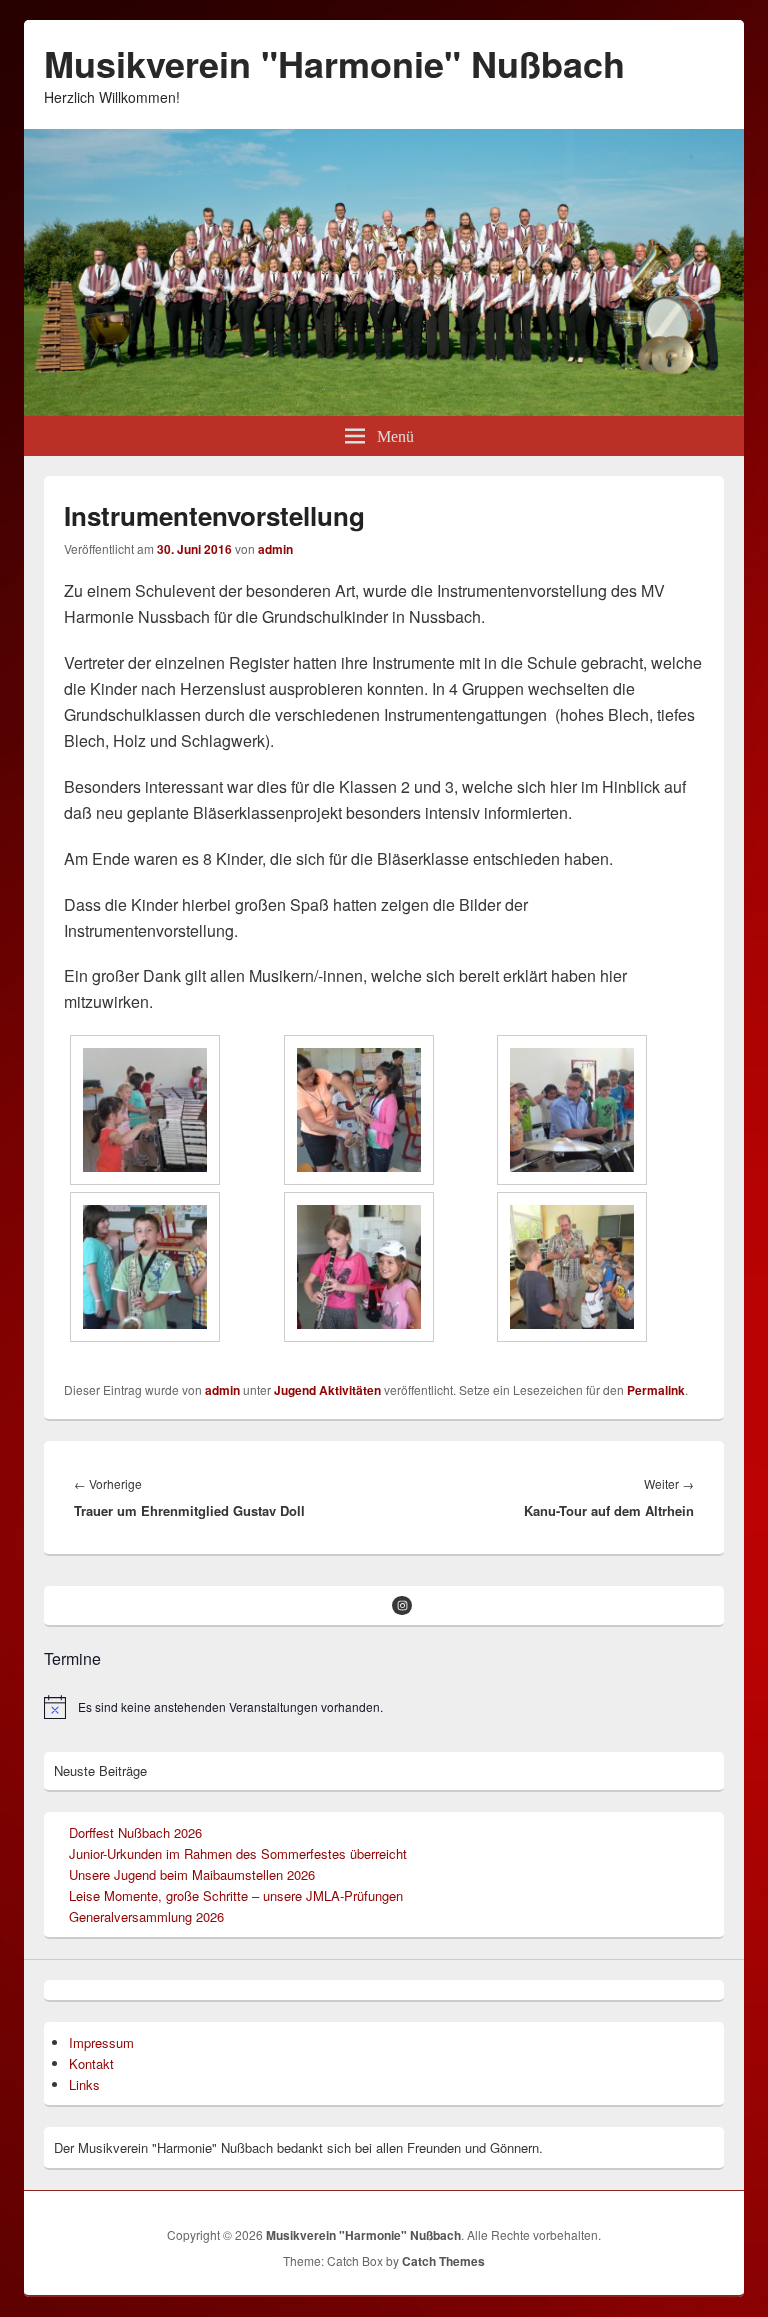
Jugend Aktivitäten (327, 1390)
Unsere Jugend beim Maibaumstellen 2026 (192, 1874)
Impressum (101, 2042)
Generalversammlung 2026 (146, 1916)
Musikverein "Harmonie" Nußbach (334, 63)
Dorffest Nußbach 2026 (135, 1832)
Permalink (656, 1390)
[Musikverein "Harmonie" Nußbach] (384, 409)
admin (275, 549)
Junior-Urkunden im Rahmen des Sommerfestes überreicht (238, 1853)
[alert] (384, 1707)
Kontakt (91, 2063)
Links (84, 2084)
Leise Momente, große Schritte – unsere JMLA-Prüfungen (236, 1895)
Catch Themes (443, 2261)
